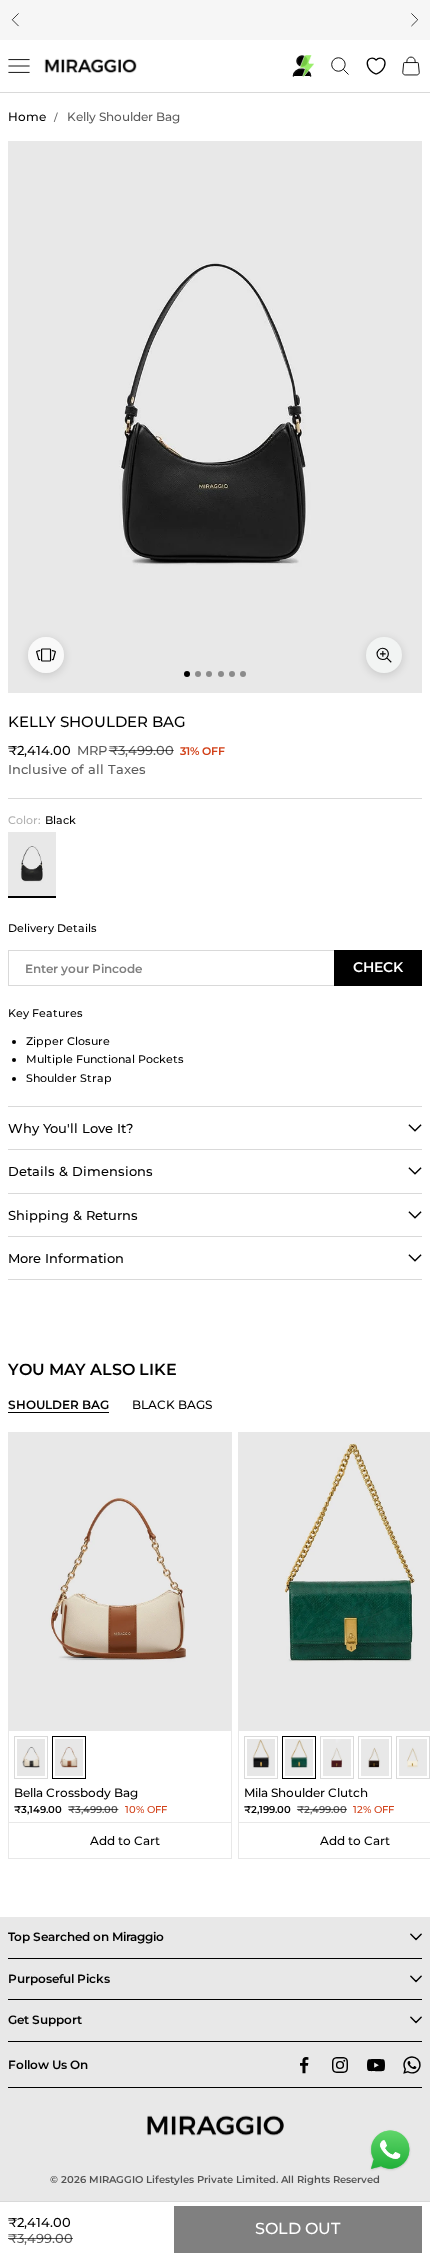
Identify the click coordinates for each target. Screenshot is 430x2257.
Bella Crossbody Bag (76, 1792)
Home (27, 116)
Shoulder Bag (58, 1404)
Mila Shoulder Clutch (306, 1792)
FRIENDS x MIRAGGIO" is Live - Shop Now (218, 19)
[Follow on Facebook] (304, 2065)
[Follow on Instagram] (340, 2065)
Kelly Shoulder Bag (123, 116)
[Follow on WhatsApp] (412, 2065)
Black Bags (172, 1404)
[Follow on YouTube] (376, 2065)
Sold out (297, 2228)
